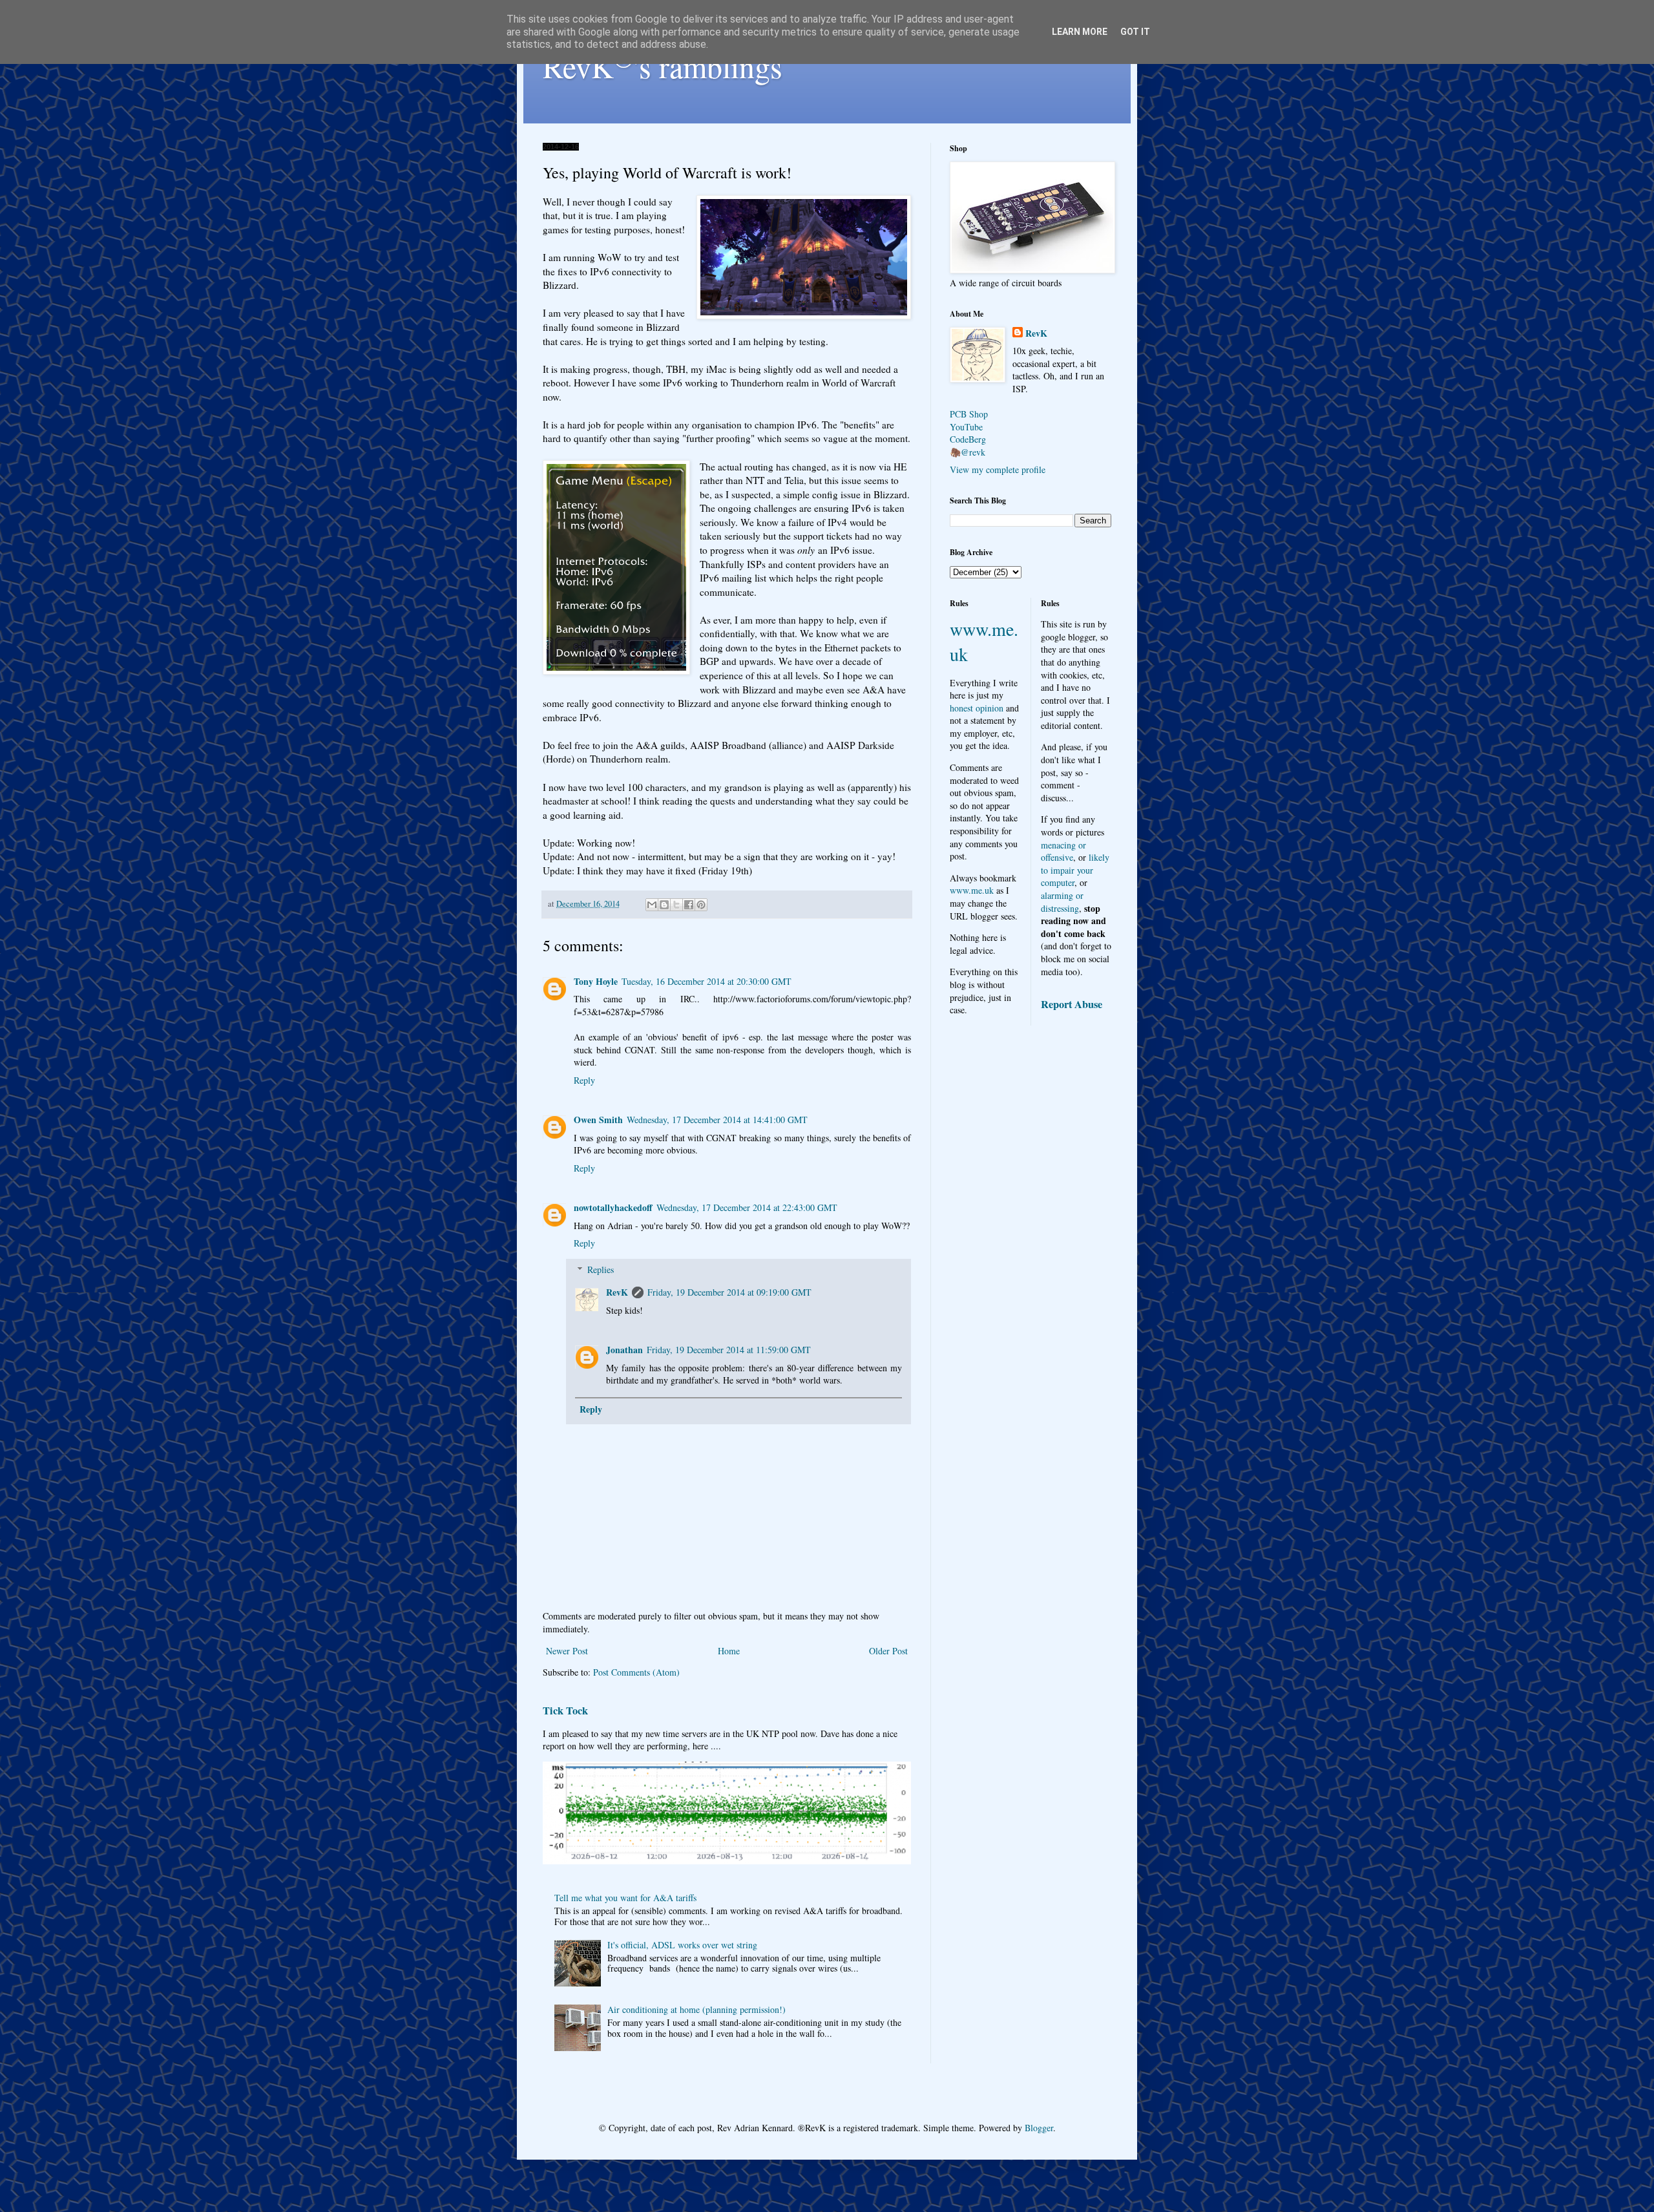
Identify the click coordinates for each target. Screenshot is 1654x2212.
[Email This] (652, 905)
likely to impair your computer (1075, 870)
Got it (1135, 32)
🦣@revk (968, 452)
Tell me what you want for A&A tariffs (625, 1898)
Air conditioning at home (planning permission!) (696, 2009)
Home (729, 1651)
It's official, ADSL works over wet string (682, 1945)
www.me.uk (972, 890)
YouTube (966, 427)
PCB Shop (969, 414)
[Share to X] (676, 905)
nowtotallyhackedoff (613, 1207)
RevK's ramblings (663, 66)
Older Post (888, 1651)
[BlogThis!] (664, 905)
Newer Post (567, 1651)
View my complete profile (998, 469)
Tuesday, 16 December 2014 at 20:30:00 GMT (707, 981)
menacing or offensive (1063, 851)
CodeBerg (968, 439)
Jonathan (624, 1350)
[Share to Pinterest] (701, 905)
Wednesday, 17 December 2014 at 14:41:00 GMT (717, 1120)
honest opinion (977, 708)
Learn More (1080, 32)
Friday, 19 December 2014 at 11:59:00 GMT (729, 1350)
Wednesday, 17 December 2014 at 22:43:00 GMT (747, 1207)
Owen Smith (598, 1120)
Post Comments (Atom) (636, 1672)
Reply (584, 1080)
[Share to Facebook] (689, 905)
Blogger (1039, 2128)
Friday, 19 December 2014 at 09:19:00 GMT (729, 1292)
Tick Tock (565, 1711)
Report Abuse (1072, 1004)
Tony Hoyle (596, 981)
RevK (617, 1292)
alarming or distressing (1062, 902)
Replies (601, 1269)
